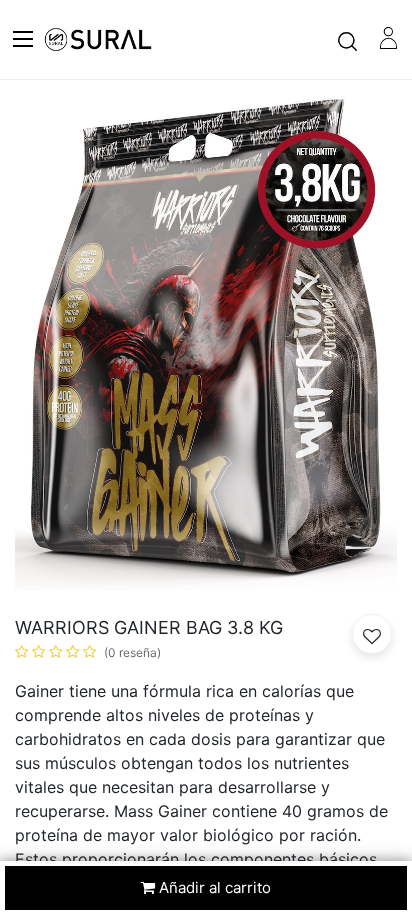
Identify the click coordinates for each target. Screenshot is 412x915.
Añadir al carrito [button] (213, 887)
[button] (372, 634)
